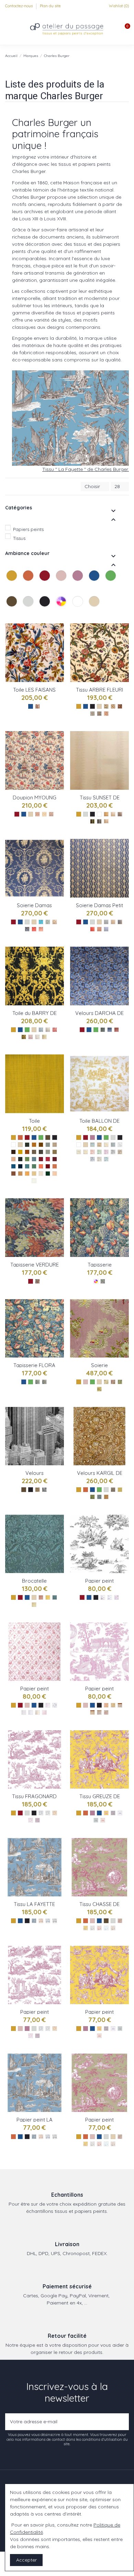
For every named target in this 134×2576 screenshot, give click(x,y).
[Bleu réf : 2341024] (99, 714)
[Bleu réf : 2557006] (120, 922)
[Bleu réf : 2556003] (41, 922)
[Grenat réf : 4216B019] (55, 1159)
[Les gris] (29, 608)
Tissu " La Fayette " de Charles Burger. (86, 469)
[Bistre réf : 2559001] (55, 1030)
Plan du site (50, 6)
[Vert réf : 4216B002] (48, 1174)
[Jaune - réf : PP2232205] (113, 1705)
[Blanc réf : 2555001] (113, 814)
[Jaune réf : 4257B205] (106, 1145)
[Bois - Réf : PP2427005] (113, 2144)
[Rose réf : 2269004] (113, 1382)
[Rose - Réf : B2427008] (120, 1921)
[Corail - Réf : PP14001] (99, 2036)
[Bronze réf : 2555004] (106, 814)
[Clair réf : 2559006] (31, 1037)
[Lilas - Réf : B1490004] (120, 1813)
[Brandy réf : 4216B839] (34, 1145)
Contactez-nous (19, 6)
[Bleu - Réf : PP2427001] (106, 2144)
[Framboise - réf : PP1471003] (31, 2036)
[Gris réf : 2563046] (113, 1490)
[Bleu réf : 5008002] (44, 1382)
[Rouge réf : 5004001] (37, 1281)
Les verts (106, 588)
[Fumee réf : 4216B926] (27, 1145)
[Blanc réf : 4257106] (120, 1145)
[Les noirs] (45, 608)
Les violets (73, 588)
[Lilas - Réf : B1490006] (113, 1813)
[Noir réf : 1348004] (113, 1152)
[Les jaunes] (12, 583)
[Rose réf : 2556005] (41, 929)
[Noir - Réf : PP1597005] (55, 2137)
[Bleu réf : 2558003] (55, 1597)
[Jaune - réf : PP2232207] (106, 1705)
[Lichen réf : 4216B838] (41, 1152)
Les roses (57, 588)
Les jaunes (7, 588)
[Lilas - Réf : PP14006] (106, 2029)
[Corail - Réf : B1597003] (41, 1921)
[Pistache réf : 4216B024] (27, 1159)
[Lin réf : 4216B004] (41, 1174)
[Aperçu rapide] (59, 658)
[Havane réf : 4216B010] (13, 1174)
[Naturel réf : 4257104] (79, 1152)
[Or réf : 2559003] (44, 1037)
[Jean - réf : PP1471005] (41, 2029)
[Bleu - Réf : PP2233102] (31, 1712)
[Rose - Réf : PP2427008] (106, 1712)
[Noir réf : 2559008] (24, 1037)
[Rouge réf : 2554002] (37, 814)
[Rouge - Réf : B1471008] (55, 1813)
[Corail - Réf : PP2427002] (99, 2144)
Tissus (19, 538)
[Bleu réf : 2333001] (37, 706)
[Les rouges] (45, 583)
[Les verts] (111, 583)
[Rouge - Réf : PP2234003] (116, 1597)
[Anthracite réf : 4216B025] (20, 1159)
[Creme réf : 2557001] (113, 922)
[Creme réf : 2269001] (106, 1382)
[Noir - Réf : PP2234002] (103, 1597)
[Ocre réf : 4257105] (86, 1152)
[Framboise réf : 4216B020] (48, 1159)
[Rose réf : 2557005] (99, 929)
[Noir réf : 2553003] (120, 706)
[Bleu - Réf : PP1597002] (48, 2137)
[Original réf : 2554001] (44, 814)
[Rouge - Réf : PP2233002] (44, 1712)
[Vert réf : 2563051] (92, 1497)
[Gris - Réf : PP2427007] (92, 2144)
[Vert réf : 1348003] (99, 1152)
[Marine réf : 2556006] (27, 929)
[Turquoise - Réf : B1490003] (96, 1820)
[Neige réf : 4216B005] (34, 1181)
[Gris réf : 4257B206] (113, 1145)
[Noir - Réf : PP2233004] (24, 1712)
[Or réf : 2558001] (48, 1597)
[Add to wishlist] (59, 634)
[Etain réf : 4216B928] (48, 1145)
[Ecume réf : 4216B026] (13, 1159)
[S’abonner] (122, 2422)
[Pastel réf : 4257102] (106, 1159)
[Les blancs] (78, 608)
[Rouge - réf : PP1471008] (55, 2029)
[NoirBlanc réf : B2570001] (44, 1490)
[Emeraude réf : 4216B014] (34, 1166)
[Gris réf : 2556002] (48, 922)
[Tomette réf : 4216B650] (27, 1152)
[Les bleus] (95, 583)
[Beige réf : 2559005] (37, 1037)
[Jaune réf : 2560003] (103, 1030)
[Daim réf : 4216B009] (20, 1174)
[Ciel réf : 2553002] (92, 714)
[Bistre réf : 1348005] (120, 1152)
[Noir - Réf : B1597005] (55, 1921)
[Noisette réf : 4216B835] (41, 1145)
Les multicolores (57, 614)
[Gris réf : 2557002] (106, 922)
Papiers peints (28, 529)
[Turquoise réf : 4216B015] (27, 1166)
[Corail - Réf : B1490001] (103, 1820)
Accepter (26, 2560)
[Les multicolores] (62, 608)
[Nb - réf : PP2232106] (120, 1705)
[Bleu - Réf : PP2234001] (110, 1597)
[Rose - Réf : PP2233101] (48, 1705)
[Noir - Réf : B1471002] (48, 1813)
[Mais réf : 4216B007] (27, 1174)
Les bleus (90, 588)
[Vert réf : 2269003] (120, 1382)
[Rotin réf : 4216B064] (55, 1152)
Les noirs (40, 614)
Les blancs (73, 614)
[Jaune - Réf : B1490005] (106, 1813)
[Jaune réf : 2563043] (120, 1490)
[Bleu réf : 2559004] (41, 1030)
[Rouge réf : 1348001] (92, 1152)
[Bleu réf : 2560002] (110, 1030)
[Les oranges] (29, 583)
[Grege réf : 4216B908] (48, 1152)
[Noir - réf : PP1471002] (48, 2029)
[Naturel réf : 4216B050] (55, 1145)
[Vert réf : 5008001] (37, 1382)
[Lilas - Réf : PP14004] (113, 2029)
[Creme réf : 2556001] (55, 922)
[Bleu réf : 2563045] (99, 1497)
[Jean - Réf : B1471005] (41, 1813)
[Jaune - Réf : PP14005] (99, 2029)
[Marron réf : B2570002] (37, 1490)
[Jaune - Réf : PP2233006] (37, 1712)
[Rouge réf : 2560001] (116, 1030)
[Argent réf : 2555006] (99, 821)
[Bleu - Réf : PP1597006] (34, 2137)
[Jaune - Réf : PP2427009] (86, 2144)
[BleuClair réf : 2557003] (106, 929)
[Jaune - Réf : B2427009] (86, 1928)
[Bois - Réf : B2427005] (113, 1928)
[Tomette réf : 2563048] (106, 1497)
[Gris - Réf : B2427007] (92, 1928)
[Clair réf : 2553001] (106, 714)
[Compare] (59, 646)
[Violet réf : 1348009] (106, 1152)
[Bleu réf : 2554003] (51, 814)
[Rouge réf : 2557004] (92, 929)
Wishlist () (118, 6)
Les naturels (90, 614)
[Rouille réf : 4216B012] (48, 1166)
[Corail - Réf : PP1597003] (41, 2137)
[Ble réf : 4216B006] (34, 1174)
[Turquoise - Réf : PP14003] (120, 2029)
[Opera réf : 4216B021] (41, 1159)
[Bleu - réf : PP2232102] (99, 1712)
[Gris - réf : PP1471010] (37, 2036)
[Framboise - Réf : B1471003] (31, 1820)
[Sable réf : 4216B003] (55, 1174)
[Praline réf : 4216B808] (34, 1152)
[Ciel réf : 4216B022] (34, 1159)
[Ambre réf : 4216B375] (20, 1152)
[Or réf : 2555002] (106, 821)
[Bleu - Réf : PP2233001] (55, 1705)
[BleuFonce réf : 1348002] (92, 1159)
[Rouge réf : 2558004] (41, 1597)
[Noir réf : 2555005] (92, 821)
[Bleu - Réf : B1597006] (34, 1921)
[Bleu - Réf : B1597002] (48, 1921)
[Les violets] (78, 583)
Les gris (24, 614)
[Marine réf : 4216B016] (20, 1166)
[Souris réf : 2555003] (120, 814)
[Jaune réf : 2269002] (99, 1389)
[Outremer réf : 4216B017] (13, 1166)
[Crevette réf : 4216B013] (41, 1166)
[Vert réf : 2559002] (48, 1030)
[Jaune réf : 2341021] (106, 706)
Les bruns (7, 614)
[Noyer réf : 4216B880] (13, 1152)
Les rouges (40, 588)
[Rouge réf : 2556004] (34, 929)
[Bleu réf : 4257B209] (92, 1145)
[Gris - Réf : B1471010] (37, 1820)
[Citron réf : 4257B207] (99, 1145)
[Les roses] (62, 583)
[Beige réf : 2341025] (113, 706)
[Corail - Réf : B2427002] (99, 1928)
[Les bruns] (12, 608)
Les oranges (24, 588)
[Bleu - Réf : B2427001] (106, 1928)
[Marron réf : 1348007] (99, 1159)
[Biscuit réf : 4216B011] (55, 1166)
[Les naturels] (95, 608)
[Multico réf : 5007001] (103, 1281)
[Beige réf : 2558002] (34, 1605)
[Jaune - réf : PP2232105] (92, 1712)
